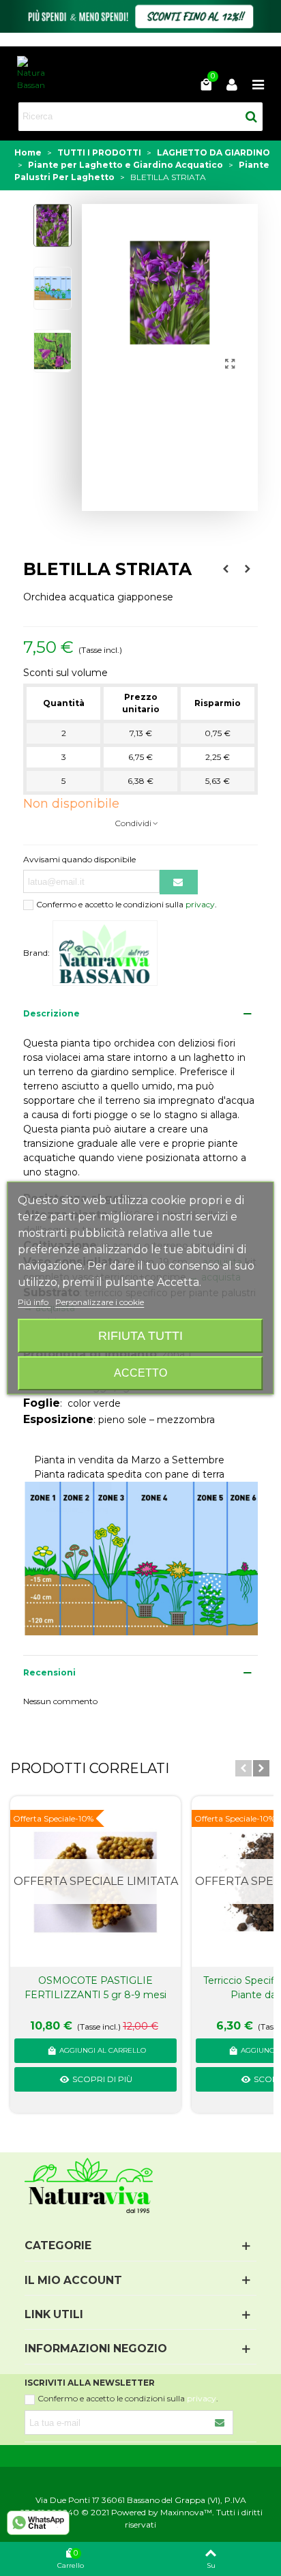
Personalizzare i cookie (100, 1302)
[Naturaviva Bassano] (31, 74)
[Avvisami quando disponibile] (179, 882)
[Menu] (258, 84)
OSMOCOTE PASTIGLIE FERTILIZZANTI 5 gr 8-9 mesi (95, 1988)
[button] (243, 1768)
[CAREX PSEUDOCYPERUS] (248, 569)
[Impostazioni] (232, 84)
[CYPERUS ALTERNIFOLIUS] (226, 569)
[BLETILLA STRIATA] (231, 364)
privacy (200, 904)
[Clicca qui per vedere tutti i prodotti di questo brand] (105, 953)
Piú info (34, 1302)
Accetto (140, 1373)
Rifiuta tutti (140, 1335)
